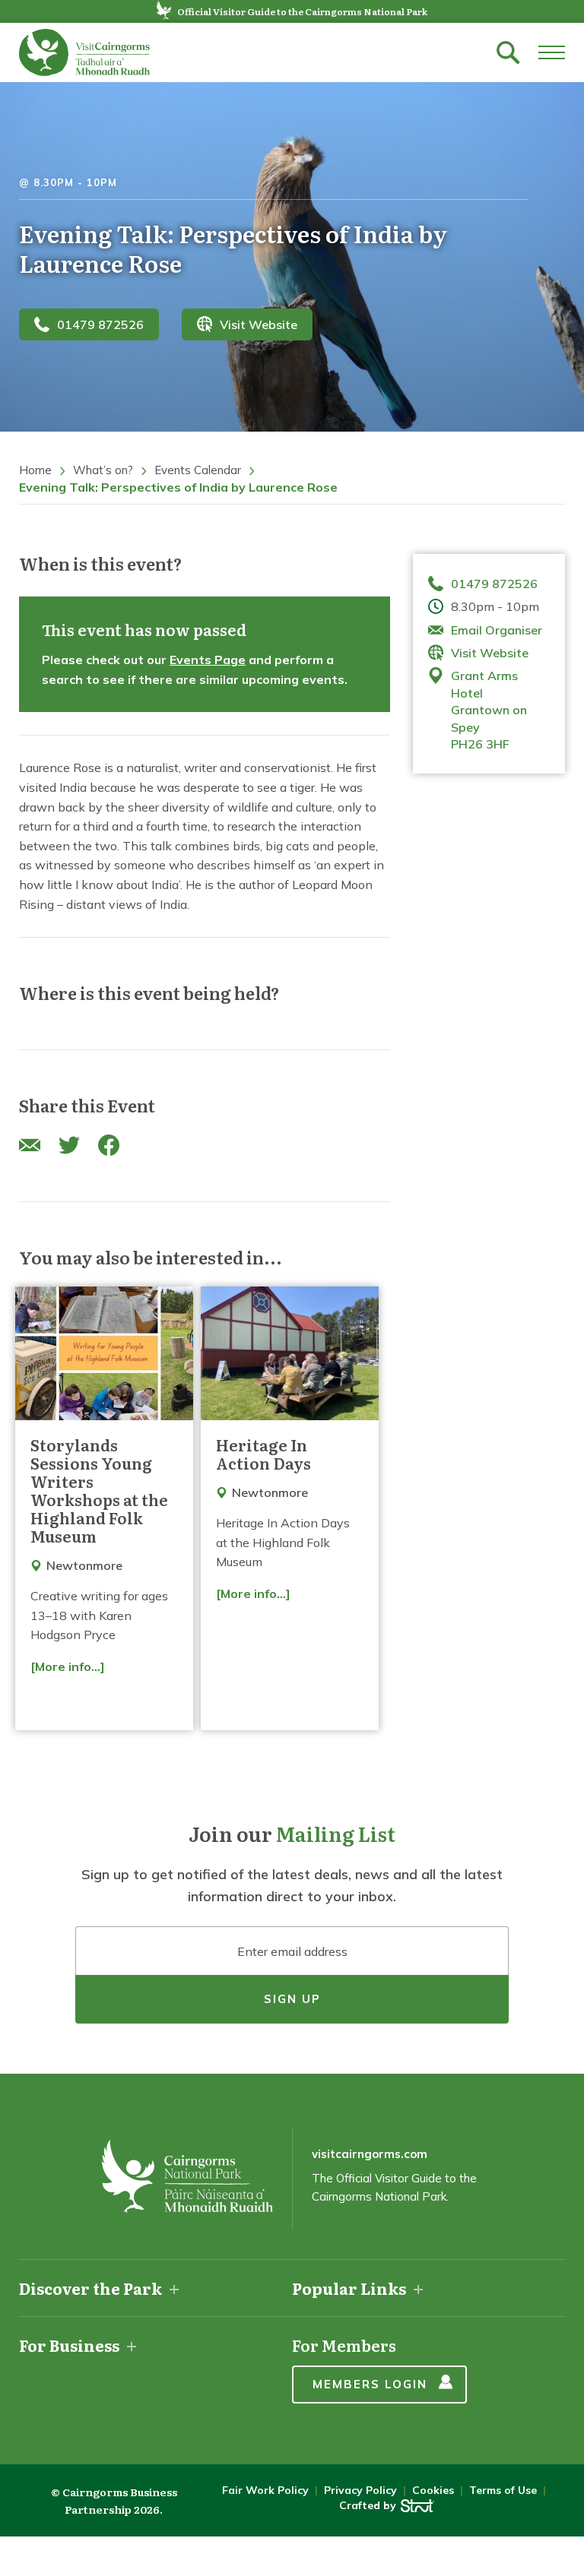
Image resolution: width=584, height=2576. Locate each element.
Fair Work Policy (265, 2490)
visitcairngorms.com (370, 2154)
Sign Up (292, 1999)
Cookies (433, 2490)
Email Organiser (497, 630)
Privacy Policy (360, 2490)
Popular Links (349, 2288)
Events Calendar (198, 470)
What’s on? (103, 470)
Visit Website (259, 324)
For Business (69, 2345)
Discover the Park (90, 2288)
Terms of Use (503, 2490)
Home (35, 470)
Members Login (370, 2384)
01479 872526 (100, 324)
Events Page (208, 660)
